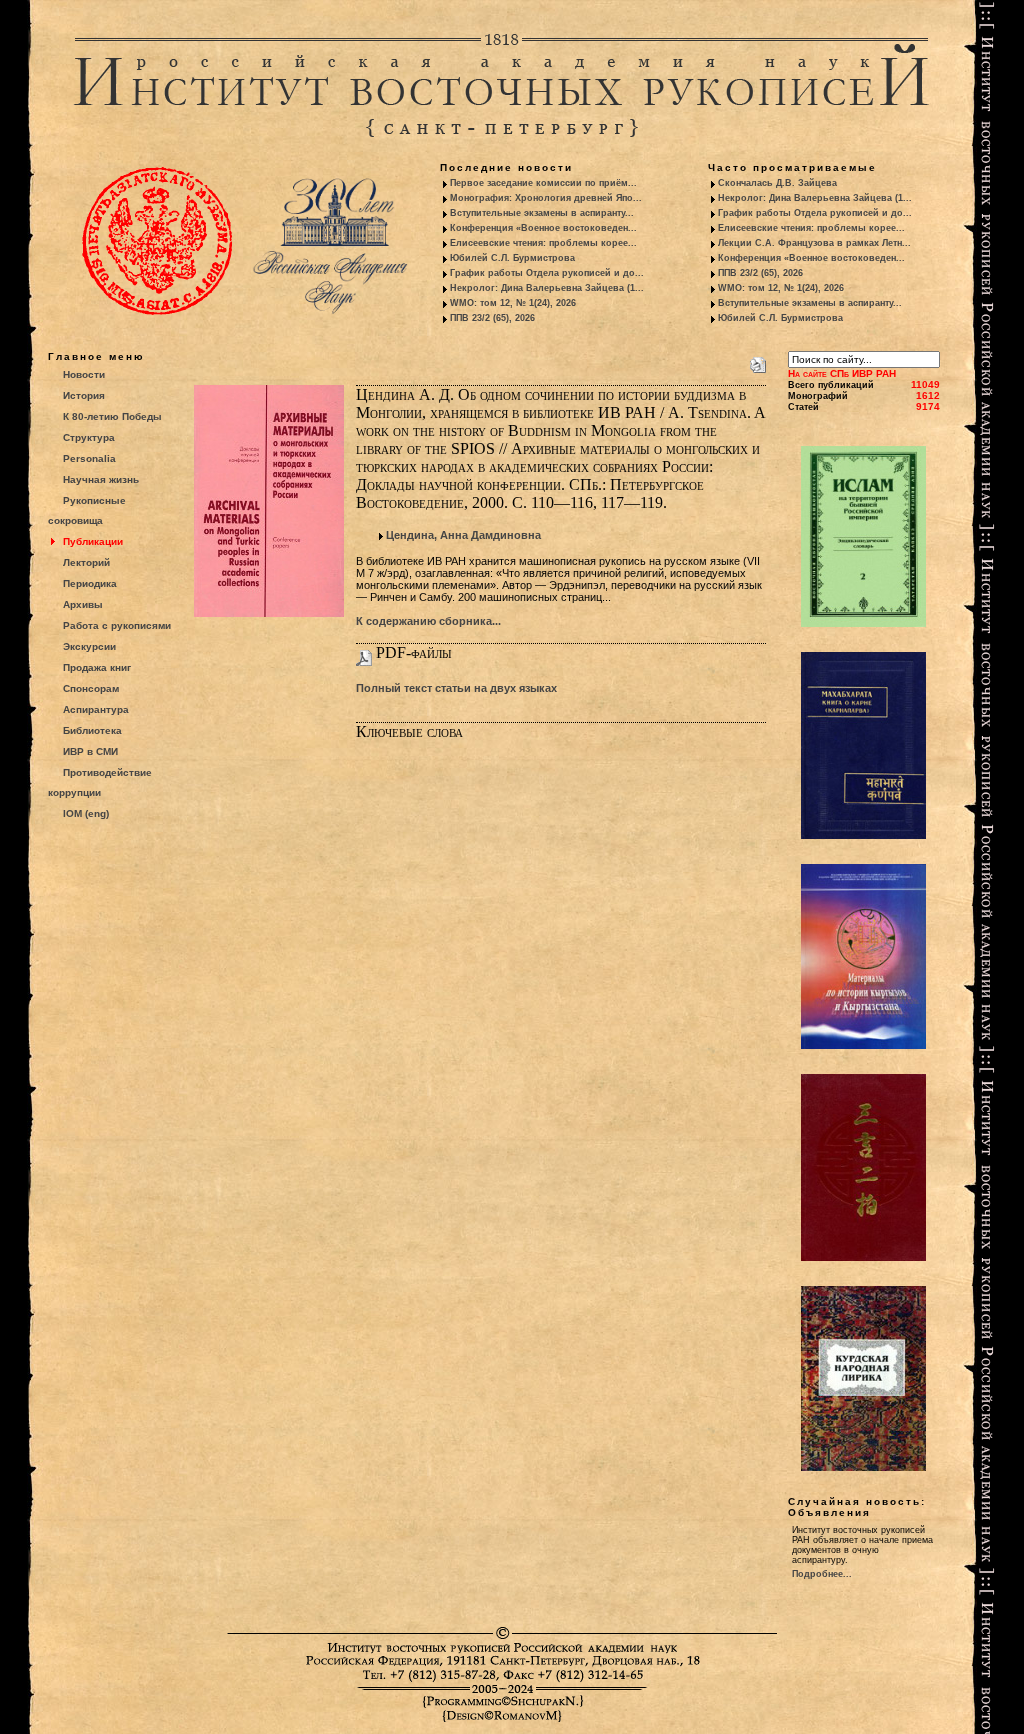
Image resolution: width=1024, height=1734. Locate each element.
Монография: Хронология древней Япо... (546, 198)
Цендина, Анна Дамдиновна (463, 535)
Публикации (93, 541)
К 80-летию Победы (112, 416)
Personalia (89, 458)
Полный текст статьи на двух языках (456, 688)
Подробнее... (822, 1574)
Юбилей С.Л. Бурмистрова (512, 258)
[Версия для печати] (758, 361)
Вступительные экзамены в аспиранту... (542, 213)
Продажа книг (97, 667)
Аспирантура (96, 709)
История (84, 395)
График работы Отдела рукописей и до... (547, 273)
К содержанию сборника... (428, 621)
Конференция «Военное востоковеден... (543, 228)
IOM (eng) (86, 813)
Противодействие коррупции (100, 782)
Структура (89, 437)
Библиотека (92, 730)
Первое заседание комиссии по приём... (543, 183)
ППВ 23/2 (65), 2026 (492, 318)
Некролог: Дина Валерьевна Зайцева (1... (547, 288)
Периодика (90, 583)
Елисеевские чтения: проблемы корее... (543, 243)
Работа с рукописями (117, 625)
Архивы (83, 604)
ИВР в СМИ (90, 751)
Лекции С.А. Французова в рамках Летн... (814, 243)
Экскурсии (89, 646)
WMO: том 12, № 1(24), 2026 (513, 303)
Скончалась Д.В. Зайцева (777, 183)
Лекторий (86, 562)
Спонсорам (91, 688)
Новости (84, 374)
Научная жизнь (101, 479)
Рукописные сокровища (87, 510)
